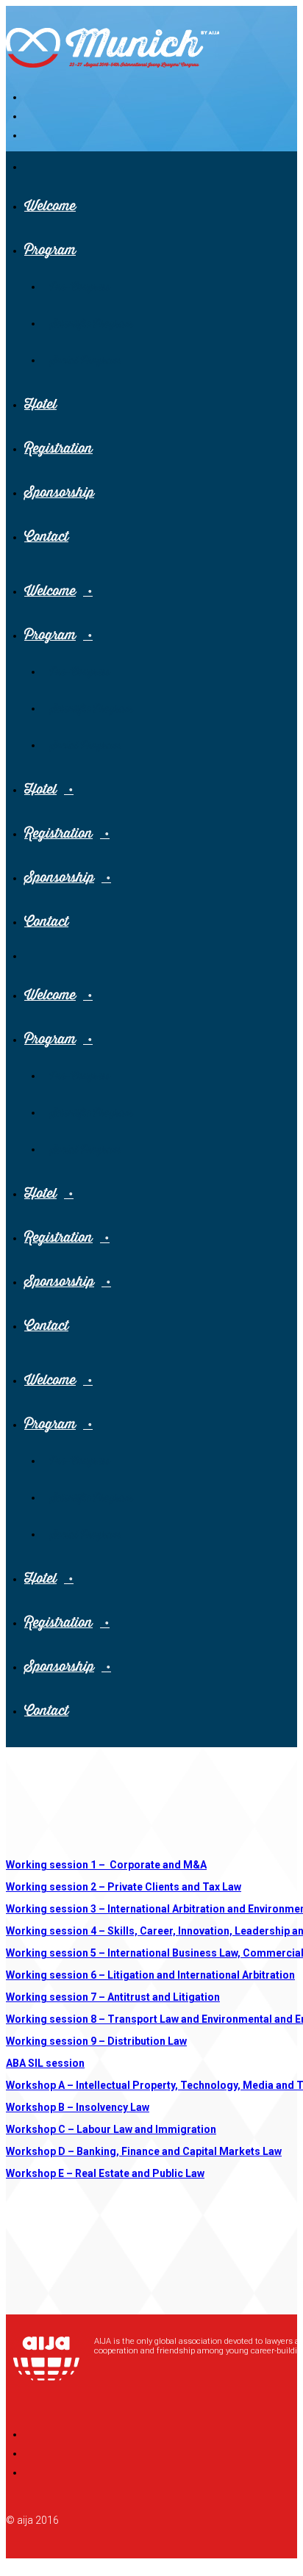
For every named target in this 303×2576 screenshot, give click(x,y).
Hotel (40, 404)
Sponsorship (59, 493)
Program (50, 250)
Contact (46, 537)
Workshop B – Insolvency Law (78, 2107)
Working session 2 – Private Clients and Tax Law (124, 1887)
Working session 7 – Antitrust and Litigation (113, 1997)
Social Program (85, 361)
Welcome (50, 206)
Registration (58, 449)
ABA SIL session (45, 2063)
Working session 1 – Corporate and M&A (106, 1865)
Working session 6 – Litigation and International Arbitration (150, 1975)
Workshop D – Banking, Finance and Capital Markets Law (144, 2151)
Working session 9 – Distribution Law (96, 2041)
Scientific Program (92, 324)
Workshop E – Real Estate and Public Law (105, 2173)
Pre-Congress (80, 287)
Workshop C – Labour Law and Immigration (111, 2129)
